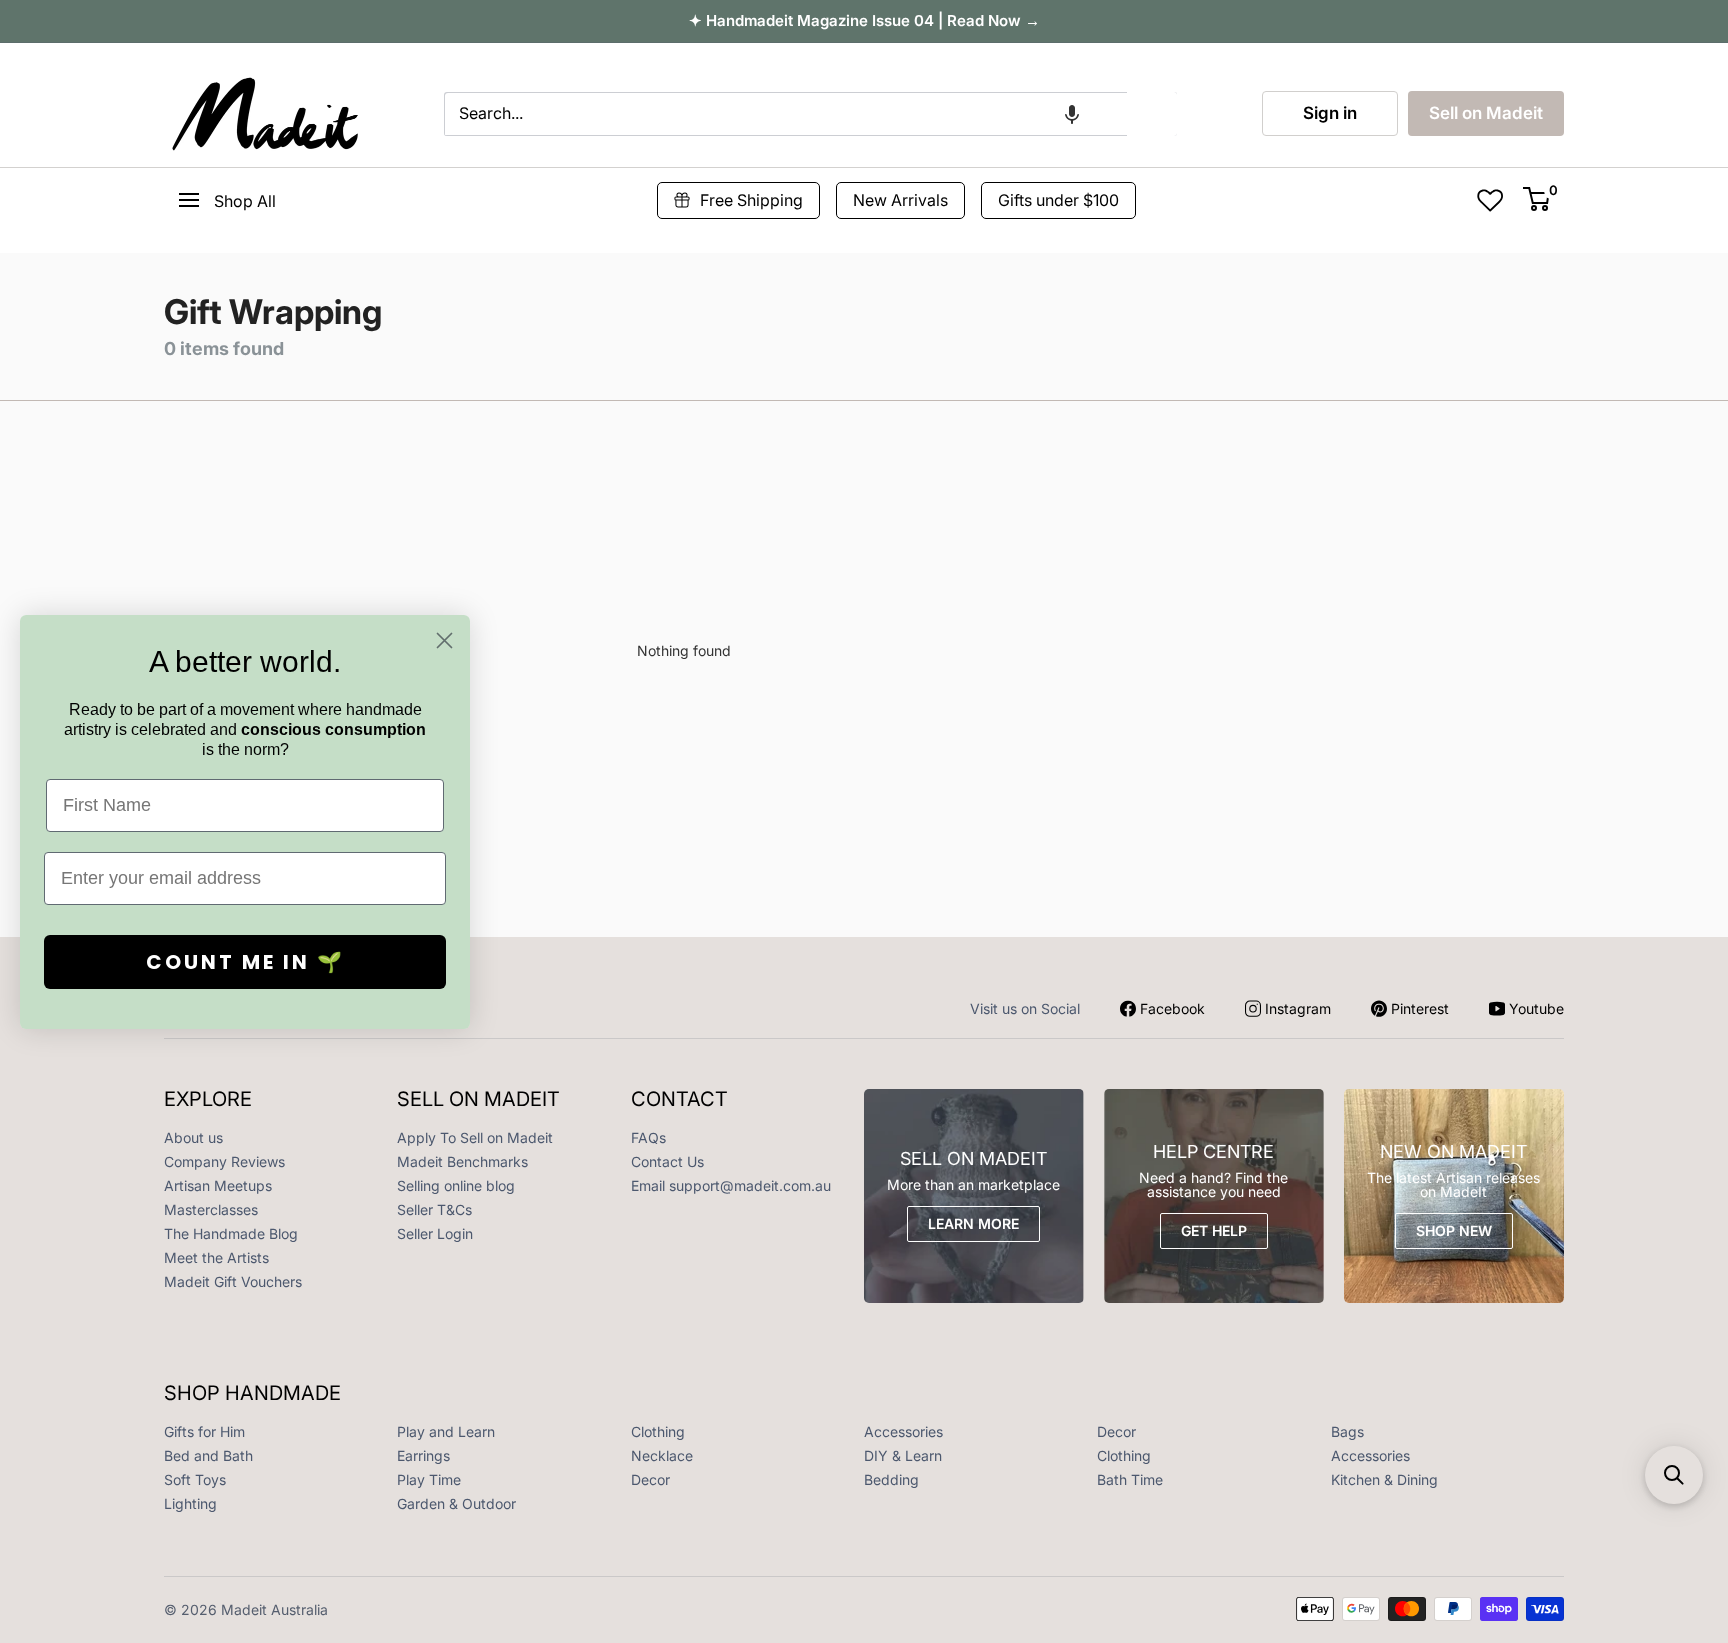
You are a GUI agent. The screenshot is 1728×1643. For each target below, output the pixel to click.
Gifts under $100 (1058, 200)
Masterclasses (211, 1209)
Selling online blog (456, 1185)
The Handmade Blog (231, 1233)
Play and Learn (446, 1431)
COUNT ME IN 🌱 (245, 962)
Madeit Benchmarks (462, 1161)
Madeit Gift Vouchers (233, 1281)
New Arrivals (900, 200)
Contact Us (667, 1161)
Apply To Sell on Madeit (475, 1137)
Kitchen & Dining (1384, 1479)
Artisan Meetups (218, 1185)
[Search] (1152, 114)
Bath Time (1130, 1479)
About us (193, 1137)
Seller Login (435, 1233)
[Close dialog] (444, 640)
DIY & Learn (903, 1455)
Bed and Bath (208, 1455)
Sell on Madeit (1486, 113)
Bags (1347, 1431)
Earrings (423, 1455)
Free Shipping (751, 200)
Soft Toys (195, 1479)
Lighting (190, 1503)
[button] (1072, 114)
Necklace (662, 1455)
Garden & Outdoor (456, 1503)
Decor (1116, 1431)
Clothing (658, 1431)
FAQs (648, 1137)
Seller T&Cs (434, 1209)
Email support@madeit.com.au (731, 1185)
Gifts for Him (204, 1431)
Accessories (903, 1431)
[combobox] (785, 114)
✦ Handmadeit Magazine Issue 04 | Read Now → (864, 20)
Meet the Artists (216, 1257)
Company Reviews (224, 1161)
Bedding (891, 1479)
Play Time (429, 1479)
